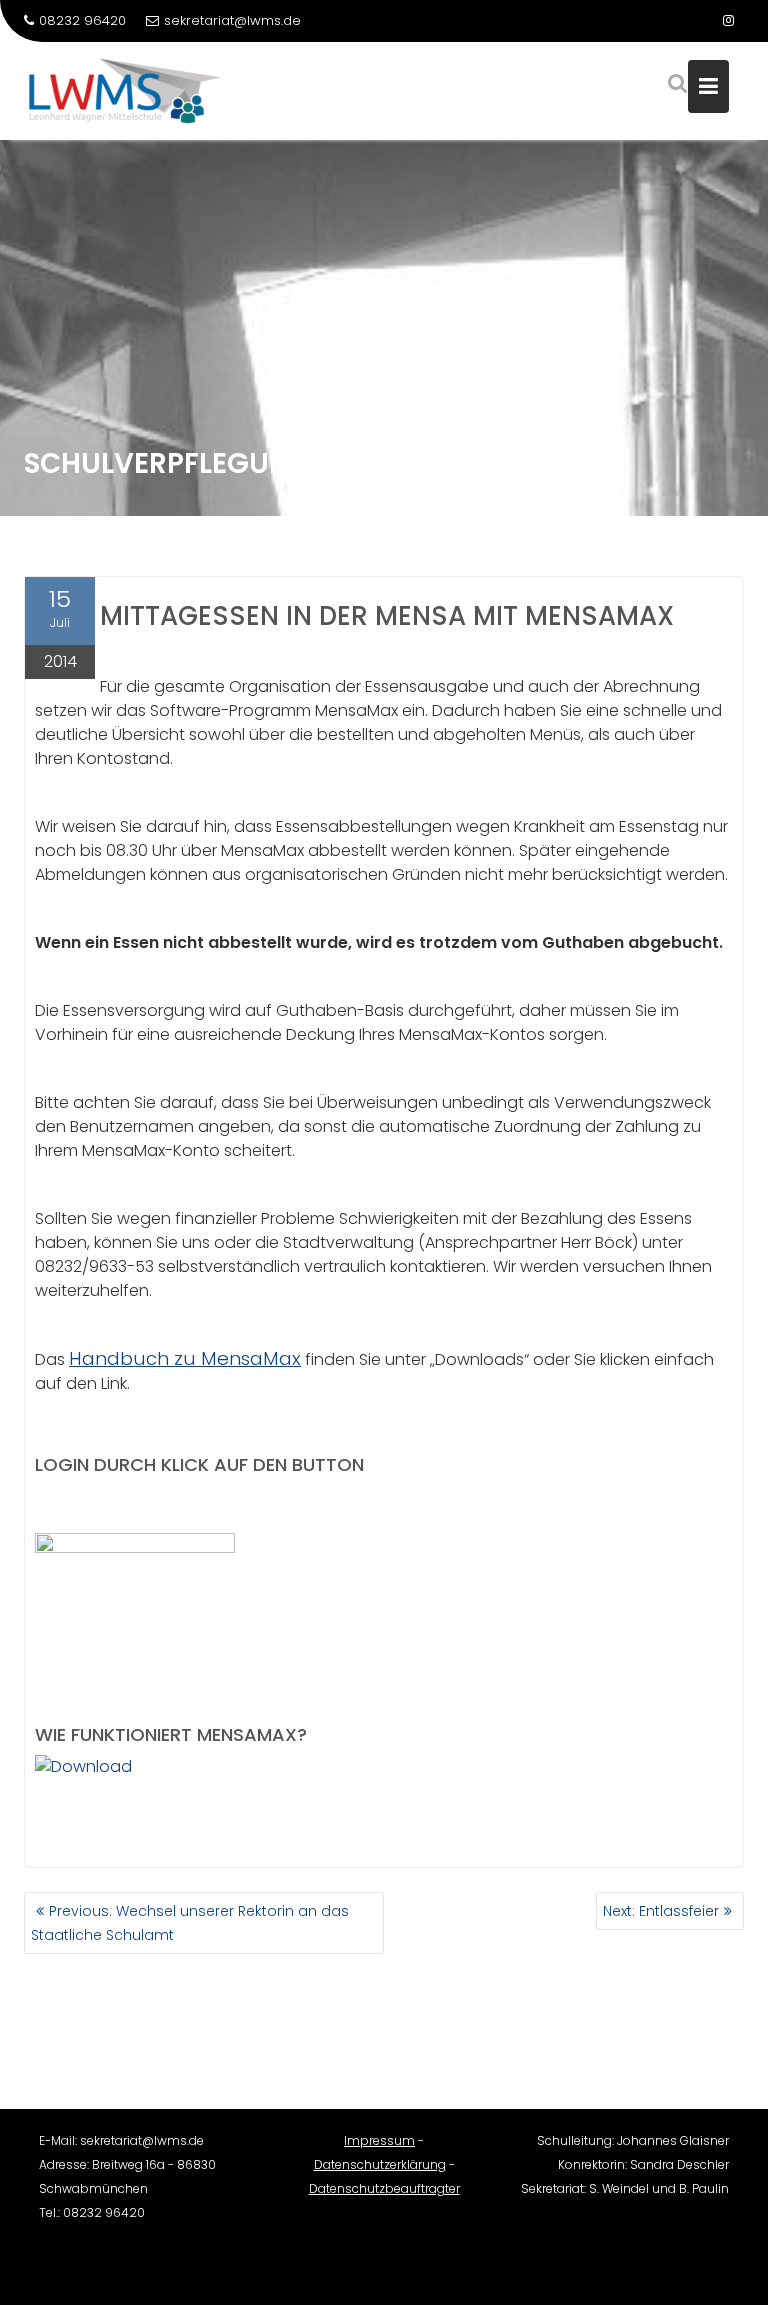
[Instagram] (728, 21)
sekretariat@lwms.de (232, 20)
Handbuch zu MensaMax (185, 1358)
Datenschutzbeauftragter (384, 2188)
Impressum (379, 2140)
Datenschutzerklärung (380, 2164)
